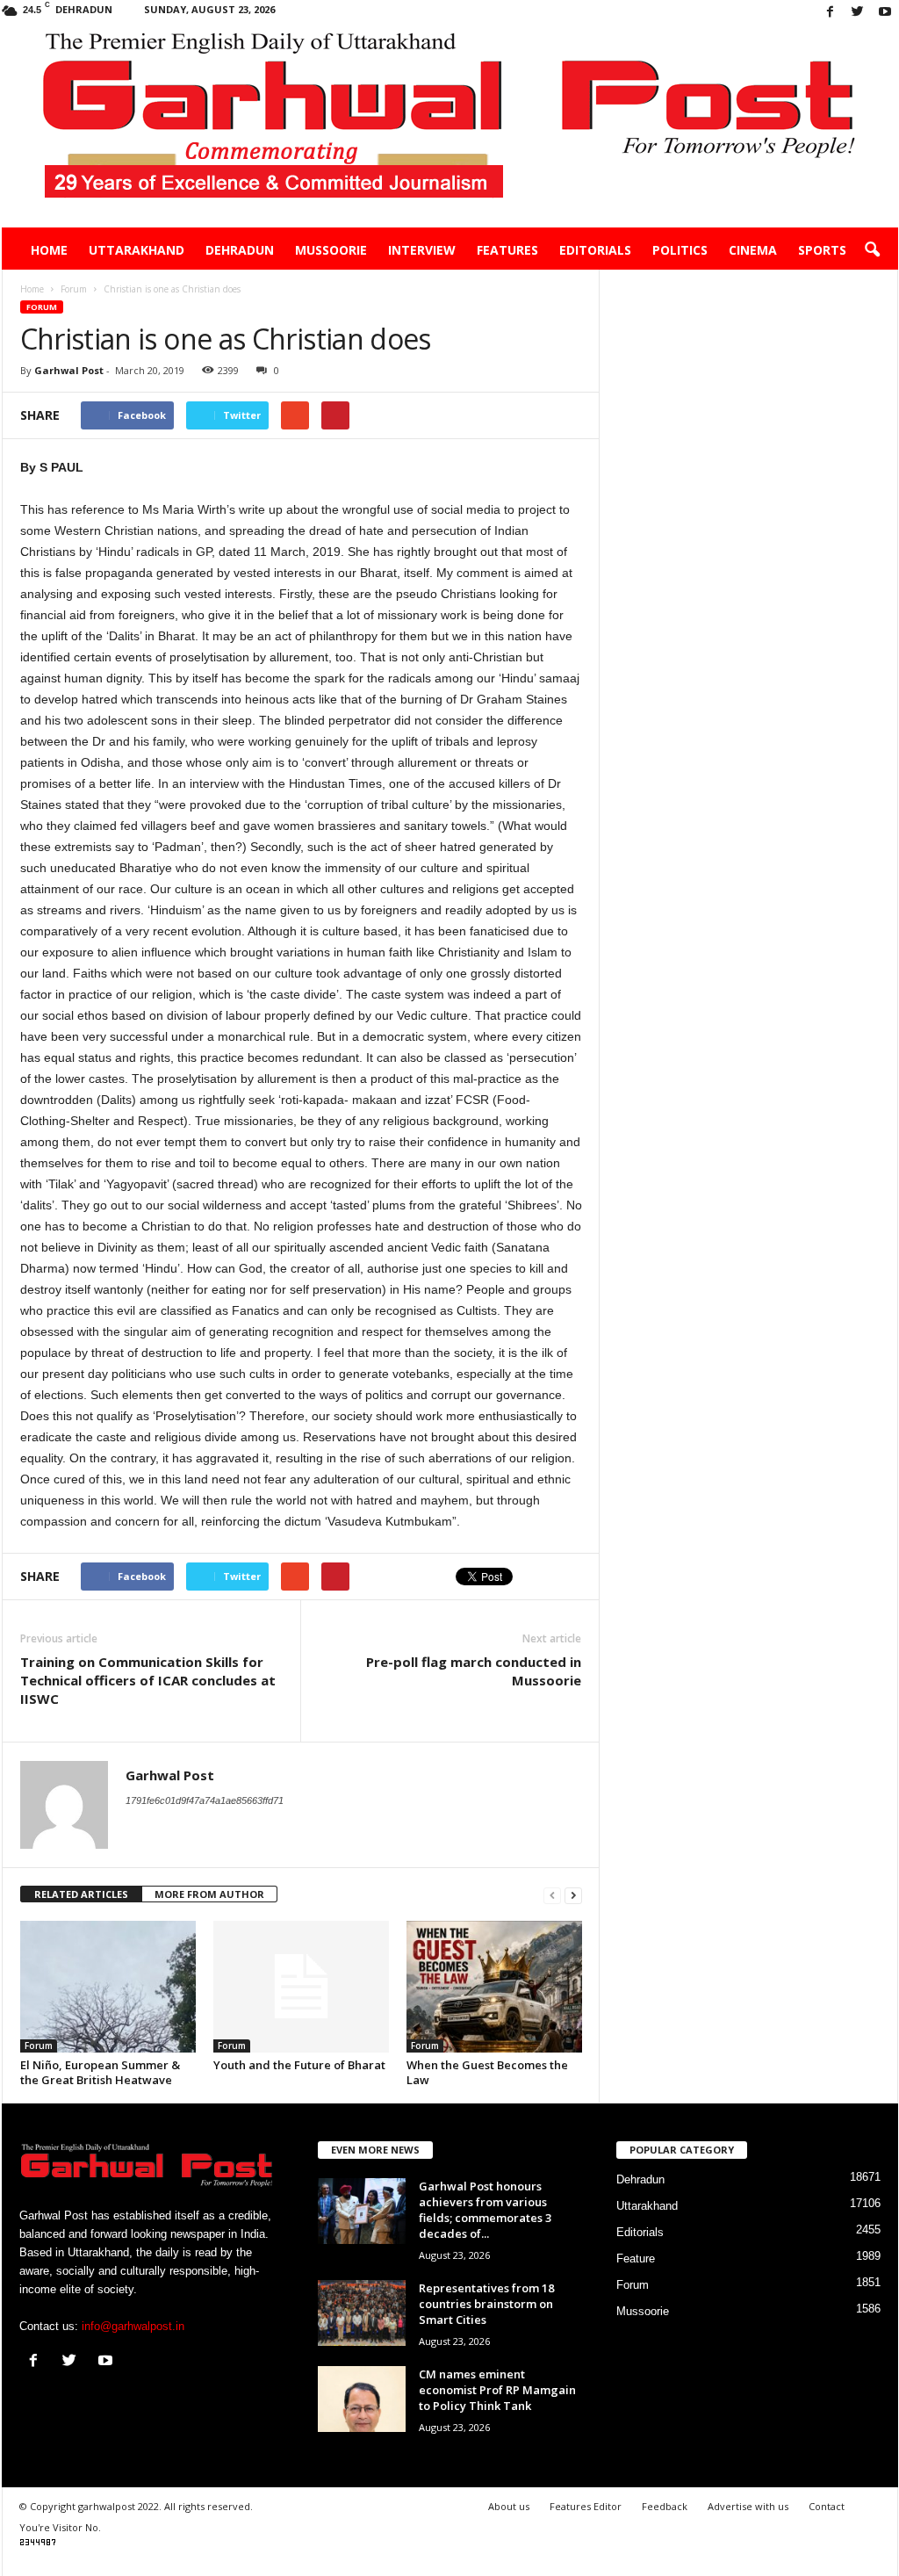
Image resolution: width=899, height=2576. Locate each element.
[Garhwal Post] (450, 126)
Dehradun (240, 250)
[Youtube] (885, 13)
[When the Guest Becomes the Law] (494, 1987)
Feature (636, 2259)
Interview (422, 250)
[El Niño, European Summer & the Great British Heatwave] (108, 1987)
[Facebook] (831, 13)
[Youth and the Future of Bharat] (301, 1987)
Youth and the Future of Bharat (299, 2065)
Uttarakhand (137, 250)
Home (49, 250)
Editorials (595, 250)
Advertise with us (748, 2506)
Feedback (665, 2506)
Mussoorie (331, 250)
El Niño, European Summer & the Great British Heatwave (100, 2072)
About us (509, 2506)
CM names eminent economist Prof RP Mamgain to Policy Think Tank (497, 2390)
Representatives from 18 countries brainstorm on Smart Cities (486, 2304)
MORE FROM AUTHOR (209, 1894)
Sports (822, 250)
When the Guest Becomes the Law (487, 2072)
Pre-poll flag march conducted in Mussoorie (474, 1671)
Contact (827, 2506)
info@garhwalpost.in (133, 2326)
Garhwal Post (69, 370)
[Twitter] (858, 13)
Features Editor (586, 2506)
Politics (680, 250)
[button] (872, 250)
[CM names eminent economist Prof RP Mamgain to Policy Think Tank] (362, 2399)
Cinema (753, 250)
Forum (42, 307)
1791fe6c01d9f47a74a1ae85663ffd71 (205, 1800)
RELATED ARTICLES (81, 1894)
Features (507, 250)
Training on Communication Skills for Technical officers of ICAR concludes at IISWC (148, 1680)
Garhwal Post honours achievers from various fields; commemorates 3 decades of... (485, 2210)
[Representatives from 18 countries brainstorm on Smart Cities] (362, 2313)
